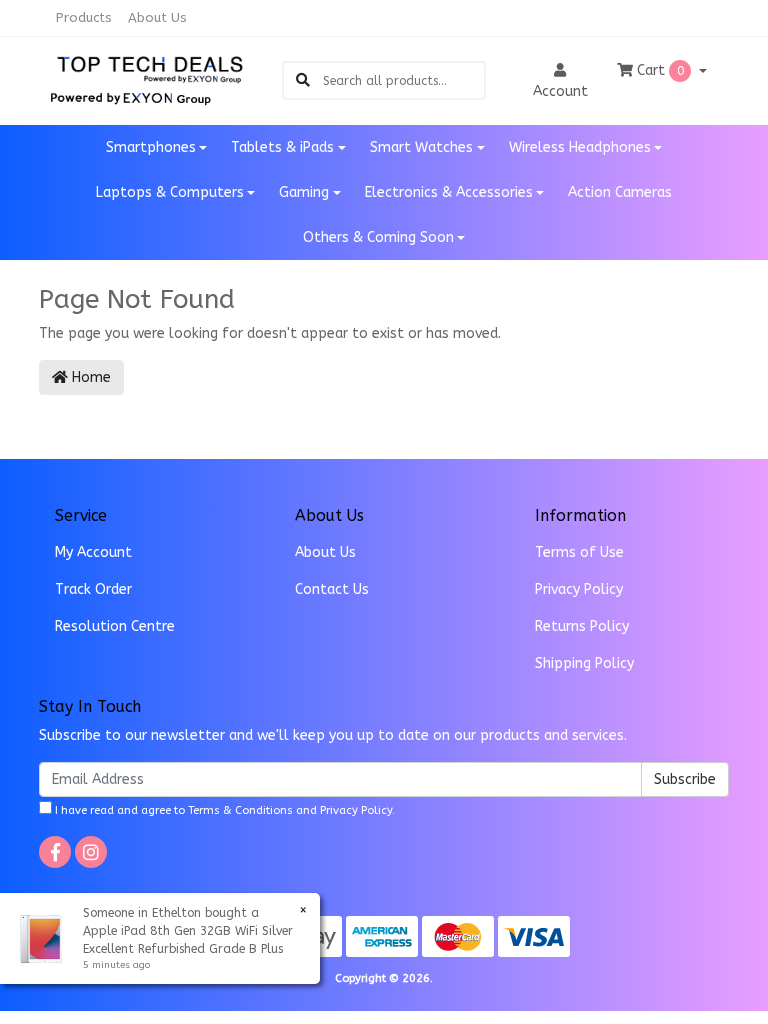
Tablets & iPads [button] (282, 147)
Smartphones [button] (151, 147)
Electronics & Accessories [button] (449, 192)
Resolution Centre (115, 626)
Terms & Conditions (240, 810)
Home (89, 377)
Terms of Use (579, 552)
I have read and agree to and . (223, 810)
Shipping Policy (584, 663)
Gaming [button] (304, 192)
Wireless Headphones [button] (580, 147)
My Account (93, 552)
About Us (157, 17)
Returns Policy (582, 626)
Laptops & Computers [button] (170, 192)
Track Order (93, 589)
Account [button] (560, 91)
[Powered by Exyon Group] (130, 95)
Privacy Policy (579, 589)
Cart (658, 70)
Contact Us (332, 589)
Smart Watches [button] (421, 147)
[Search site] (303, 80)
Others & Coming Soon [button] (378, 237)
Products (84, 17)
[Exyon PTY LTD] (150, 67)
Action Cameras (620, 192)
